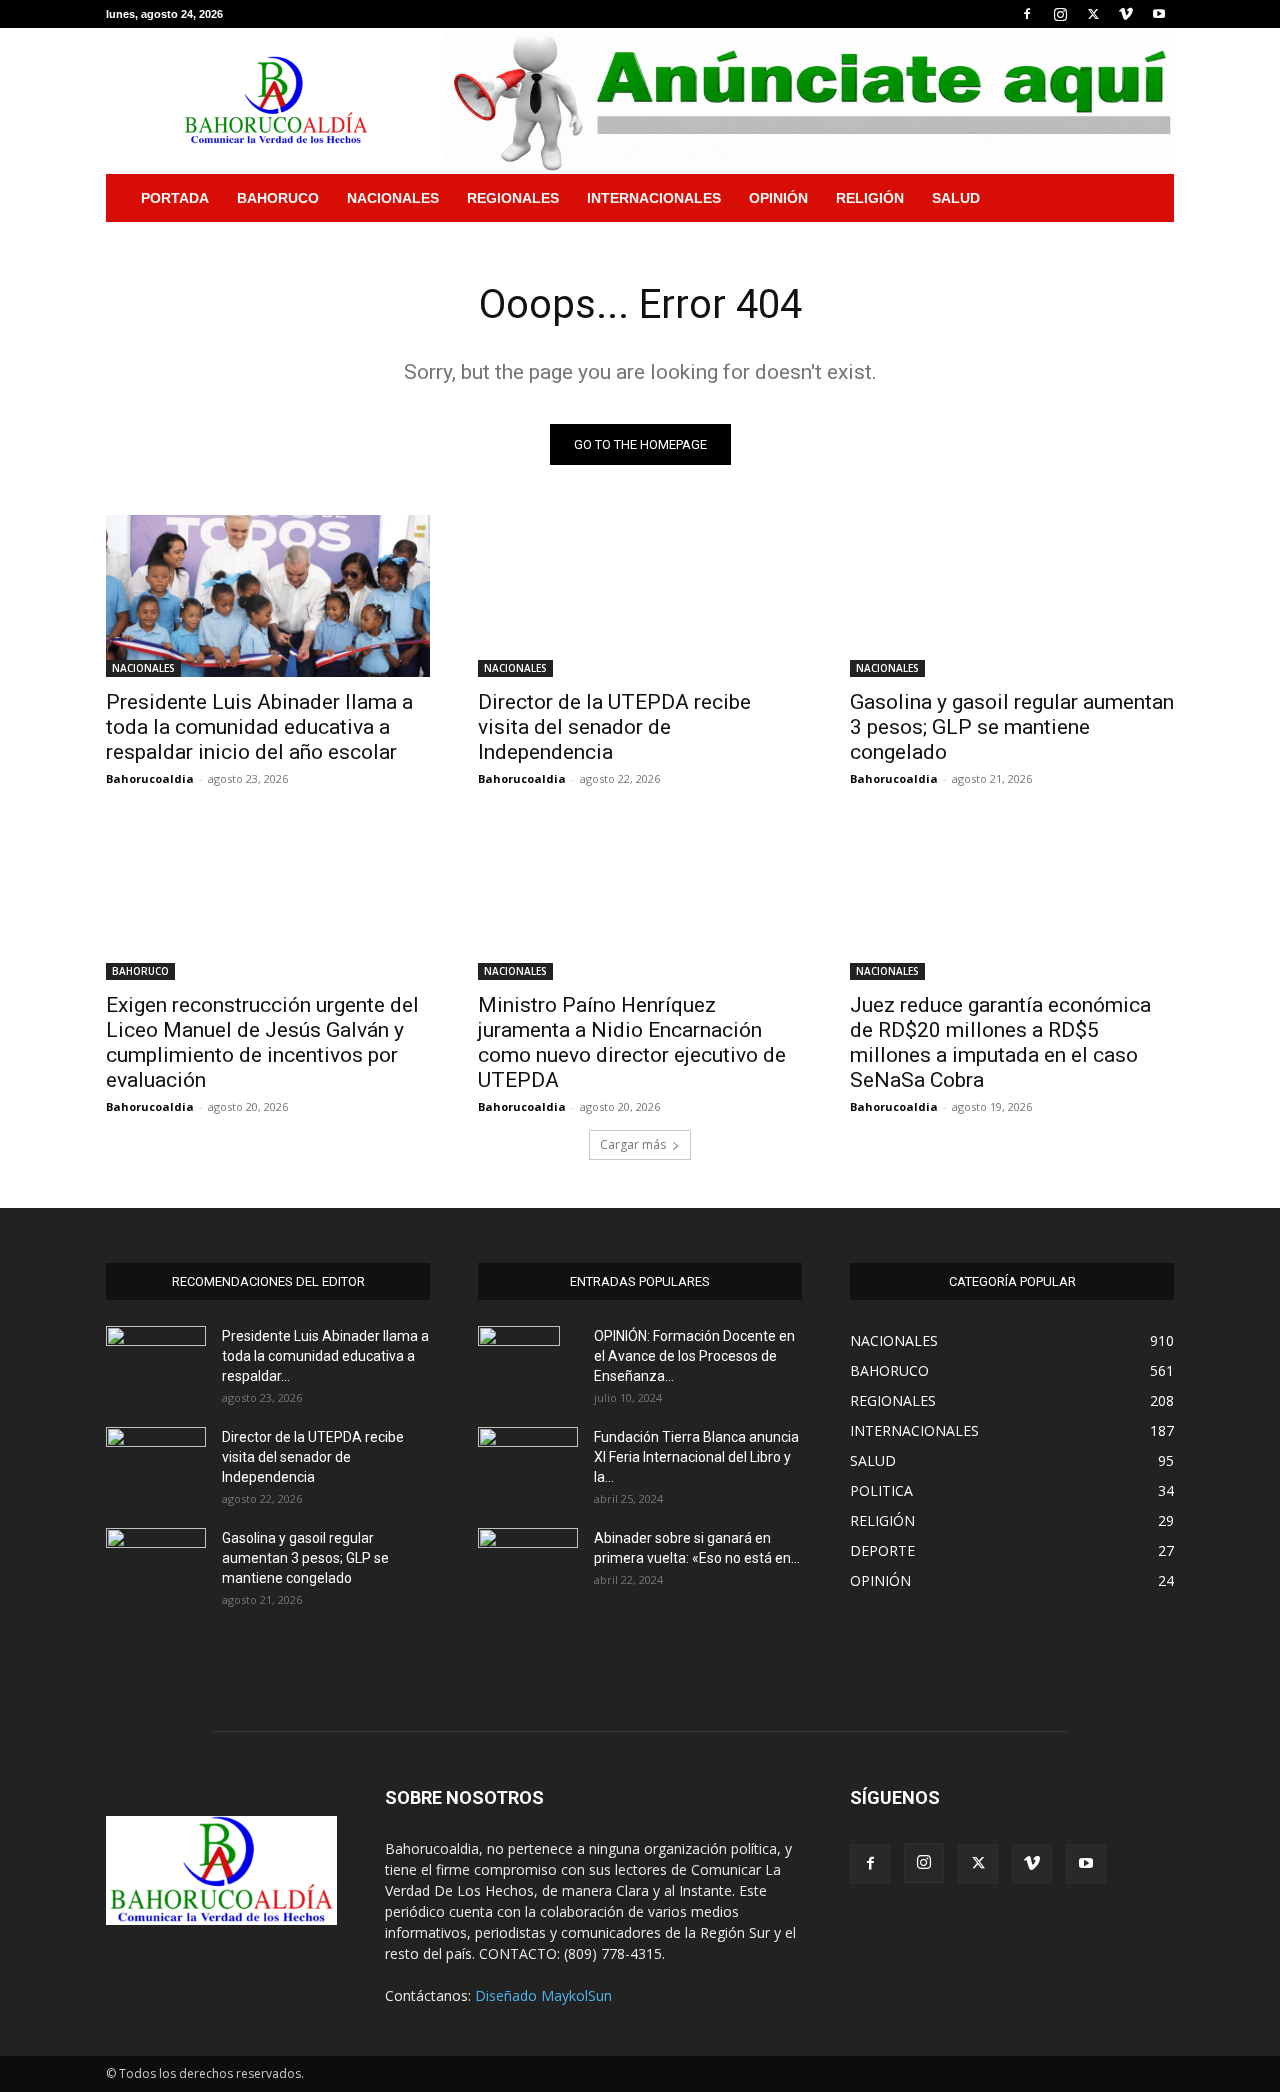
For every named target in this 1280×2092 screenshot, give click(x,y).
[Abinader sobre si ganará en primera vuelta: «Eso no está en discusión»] (528, 1560)
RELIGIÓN (870, 198)
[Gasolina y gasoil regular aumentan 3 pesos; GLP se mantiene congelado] (1012, 596)
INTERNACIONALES (654, 198)
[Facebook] (1027, 14)
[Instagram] (1060, 14)
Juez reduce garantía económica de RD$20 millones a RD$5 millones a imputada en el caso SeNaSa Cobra (1000, 1042)
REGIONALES (513, 198)
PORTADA (175, 198)
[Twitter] (1093, 14)
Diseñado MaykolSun (543, 1995)
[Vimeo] (1126, 14)
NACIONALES (393, 198)
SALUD (956, 198)
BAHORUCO (278, 198)
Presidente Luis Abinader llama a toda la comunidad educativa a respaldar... (325, 1356)
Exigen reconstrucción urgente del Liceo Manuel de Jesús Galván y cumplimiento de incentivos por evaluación (262, 1042)
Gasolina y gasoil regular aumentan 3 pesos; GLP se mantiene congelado (1012, 727)
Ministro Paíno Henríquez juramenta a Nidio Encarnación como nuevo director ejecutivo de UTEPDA (632, 1042)
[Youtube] (1159, 14)
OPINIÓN (778, 198)
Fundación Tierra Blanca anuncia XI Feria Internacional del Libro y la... (696, 1457)
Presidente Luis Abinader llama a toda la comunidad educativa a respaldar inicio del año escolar (259, 727)
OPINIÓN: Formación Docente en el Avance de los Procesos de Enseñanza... (694, 1356)
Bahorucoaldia (150, 778)
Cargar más (633, 1144)
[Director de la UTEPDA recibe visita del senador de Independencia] (640, 596)
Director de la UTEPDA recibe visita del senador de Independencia (614, 727)
